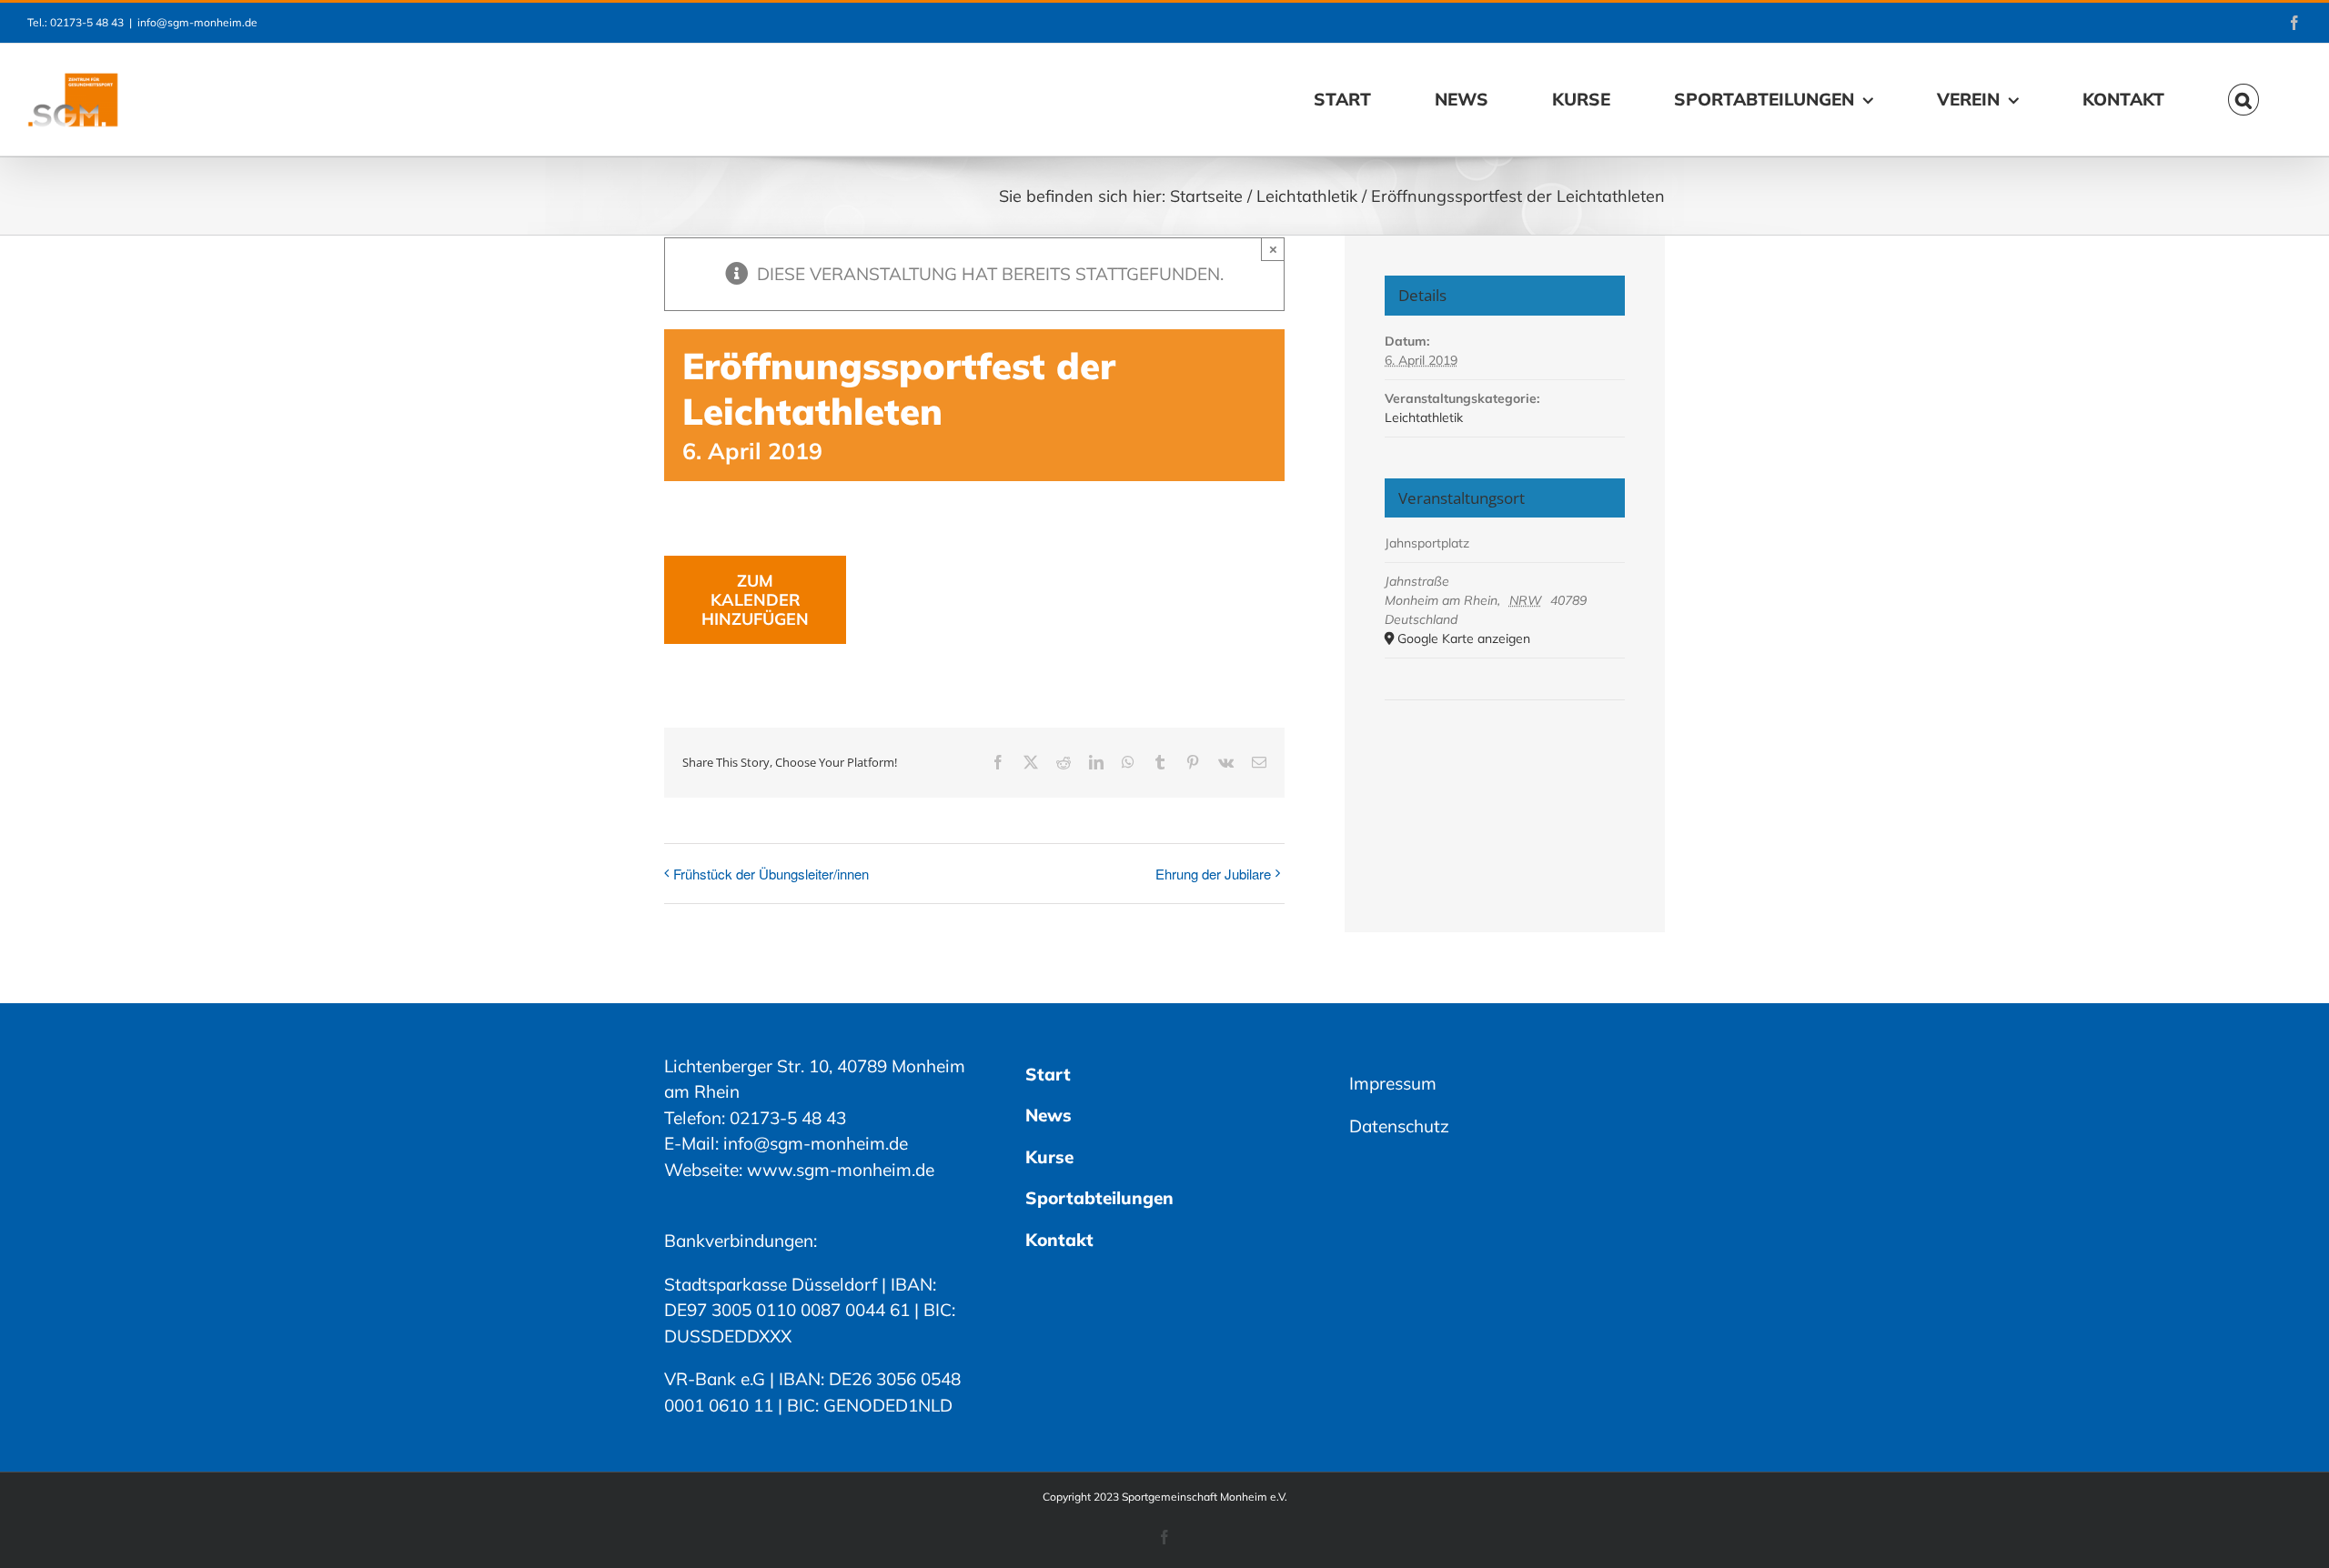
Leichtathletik (1424, 417)
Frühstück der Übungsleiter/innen (771, 874)
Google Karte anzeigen (1464, 638)
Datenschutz (1399, 1126)
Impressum (1393, 1083)
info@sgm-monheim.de (197, 22)
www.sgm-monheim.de (841, 1170)
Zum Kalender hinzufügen (755, 600)
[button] (2243, 100)
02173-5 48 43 (788, 1118)
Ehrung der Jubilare (1213, 874)
